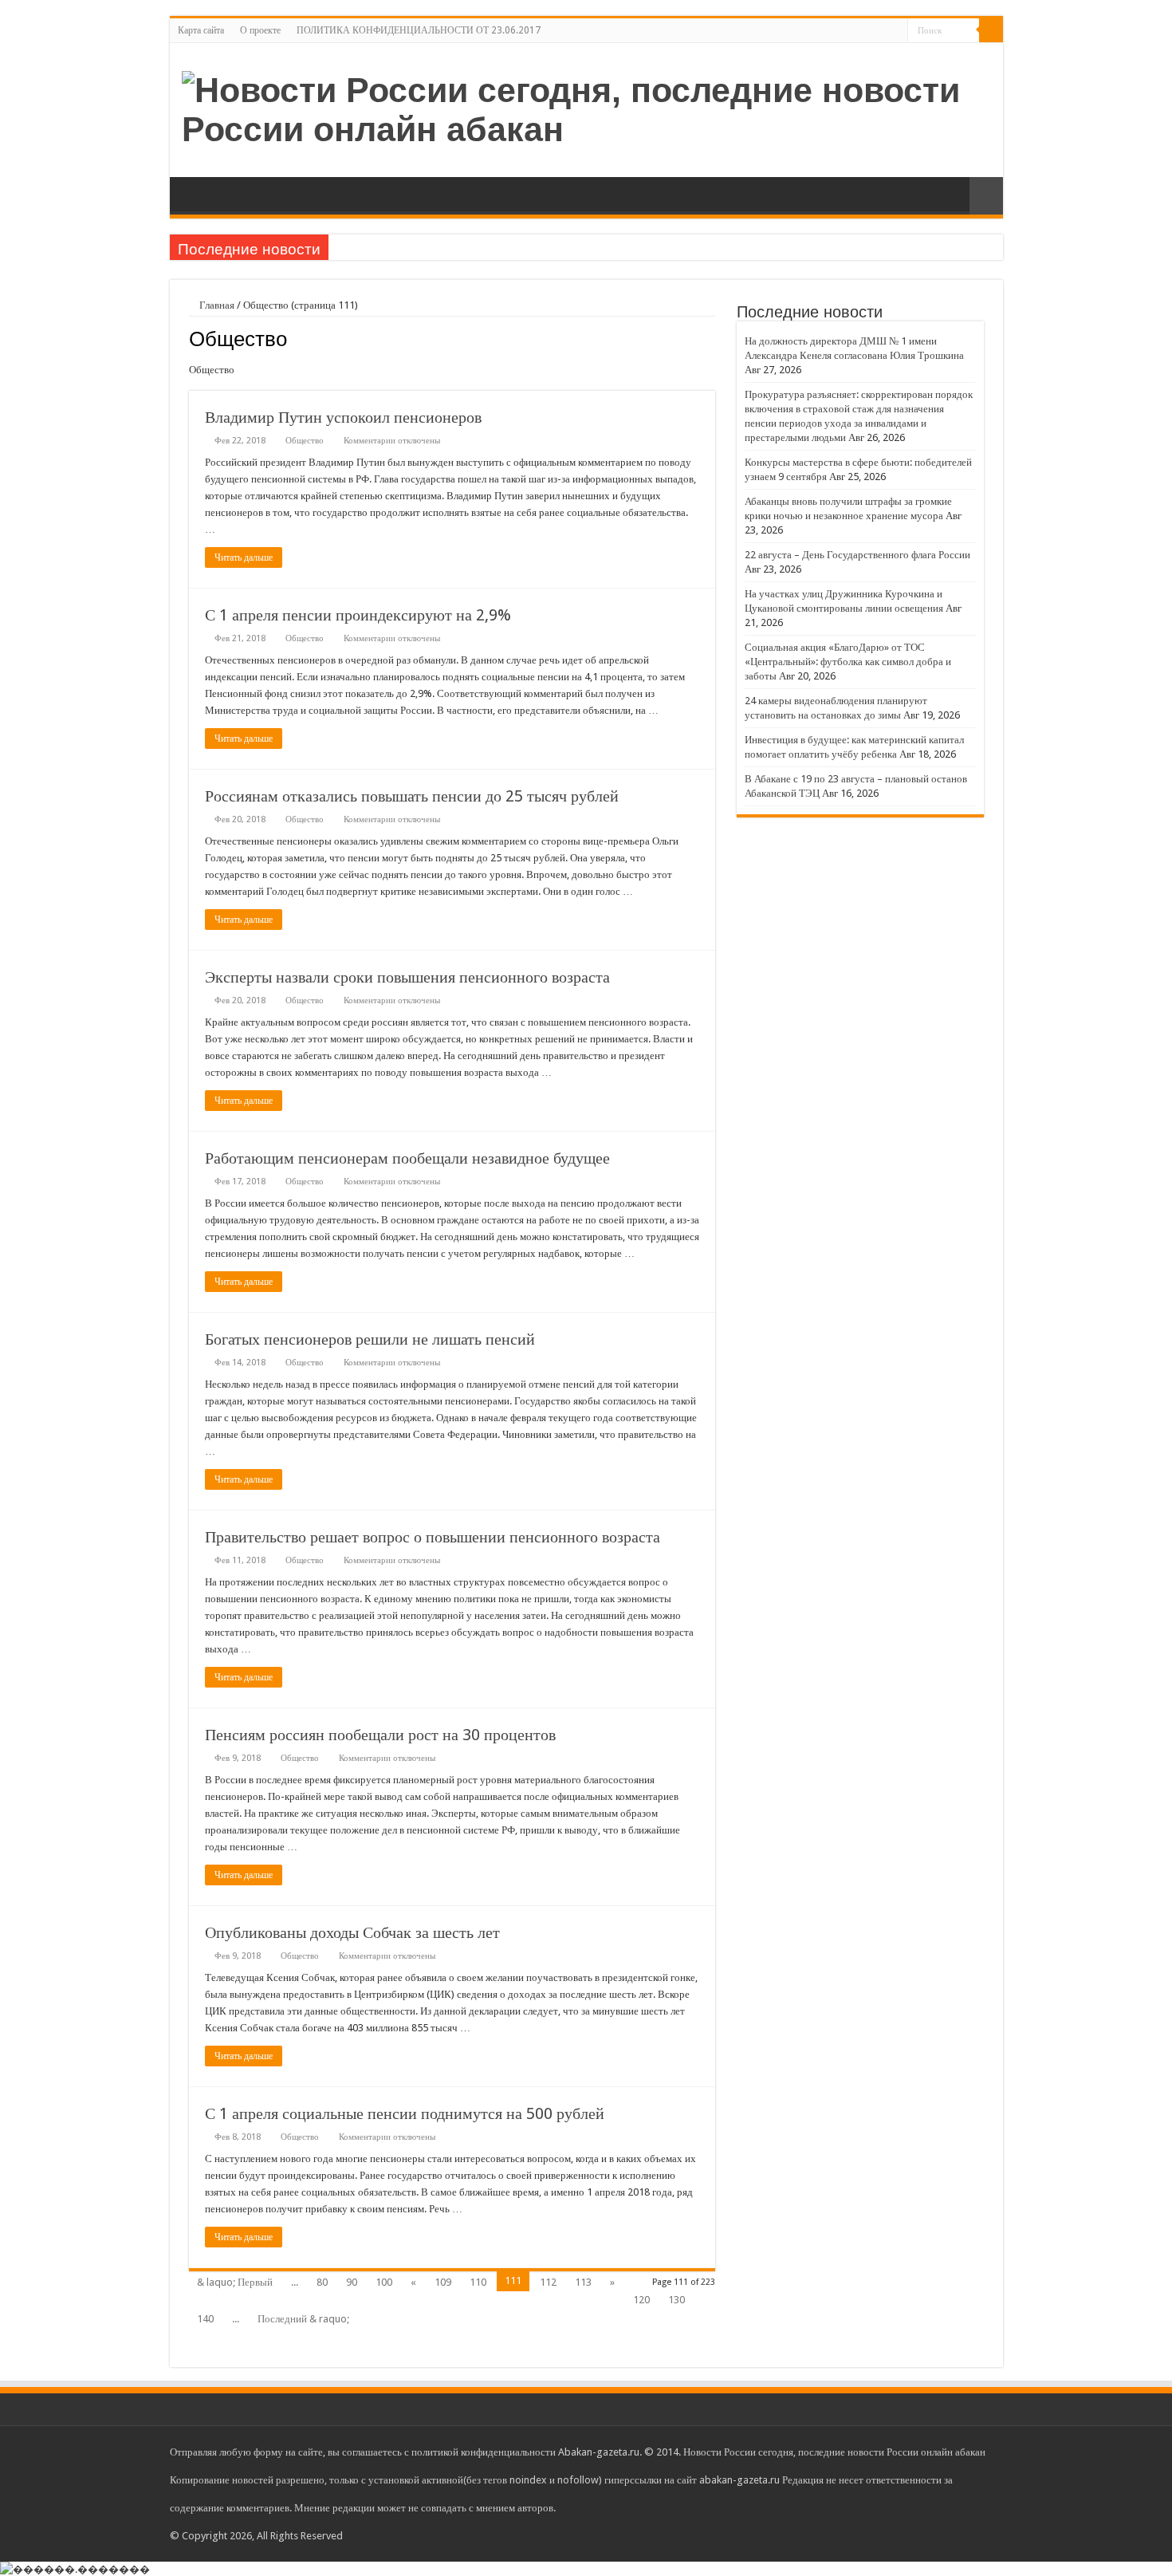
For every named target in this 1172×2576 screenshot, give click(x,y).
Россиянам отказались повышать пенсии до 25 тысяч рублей (412, 796)
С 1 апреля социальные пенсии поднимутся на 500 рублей (405, 2113)
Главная (216, 305)
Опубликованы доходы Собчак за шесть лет (352, 1932)
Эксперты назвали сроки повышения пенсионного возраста (407, 977)
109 (443, 2282)
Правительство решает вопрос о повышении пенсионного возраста (433, 1537)
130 (676, 2300)
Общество (305, 441)
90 (352, 2282)
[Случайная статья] (986, 196)
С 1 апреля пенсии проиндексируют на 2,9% (358, 615)
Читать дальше (244, 557)
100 (384, 2282)
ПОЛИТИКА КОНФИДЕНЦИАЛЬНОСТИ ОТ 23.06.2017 (419, 30)
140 (205, 2319)
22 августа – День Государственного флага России (857, 555)
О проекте (260, 30)
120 (641, 2300)
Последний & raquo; (303, 2319)
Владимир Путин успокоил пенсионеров (343, 417)
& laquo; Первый (235, 2282)
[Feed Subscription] (711, 338)
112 (548, 2282)
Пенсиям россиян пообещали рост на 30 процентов (380, 1735)
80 (322, 2282)
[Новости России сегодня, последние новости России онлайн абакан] (586, 107)
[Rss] (896, 31)
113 (583, 2282)
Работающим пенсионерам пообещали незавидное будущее (407, 1158)
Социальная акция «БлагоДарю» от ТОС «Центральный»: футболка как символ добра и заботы (848, 662)
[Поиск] (991, 30)
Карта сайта (201, 30)
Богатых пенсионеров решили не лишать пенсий (370, 1339)
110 (478, 2282)
